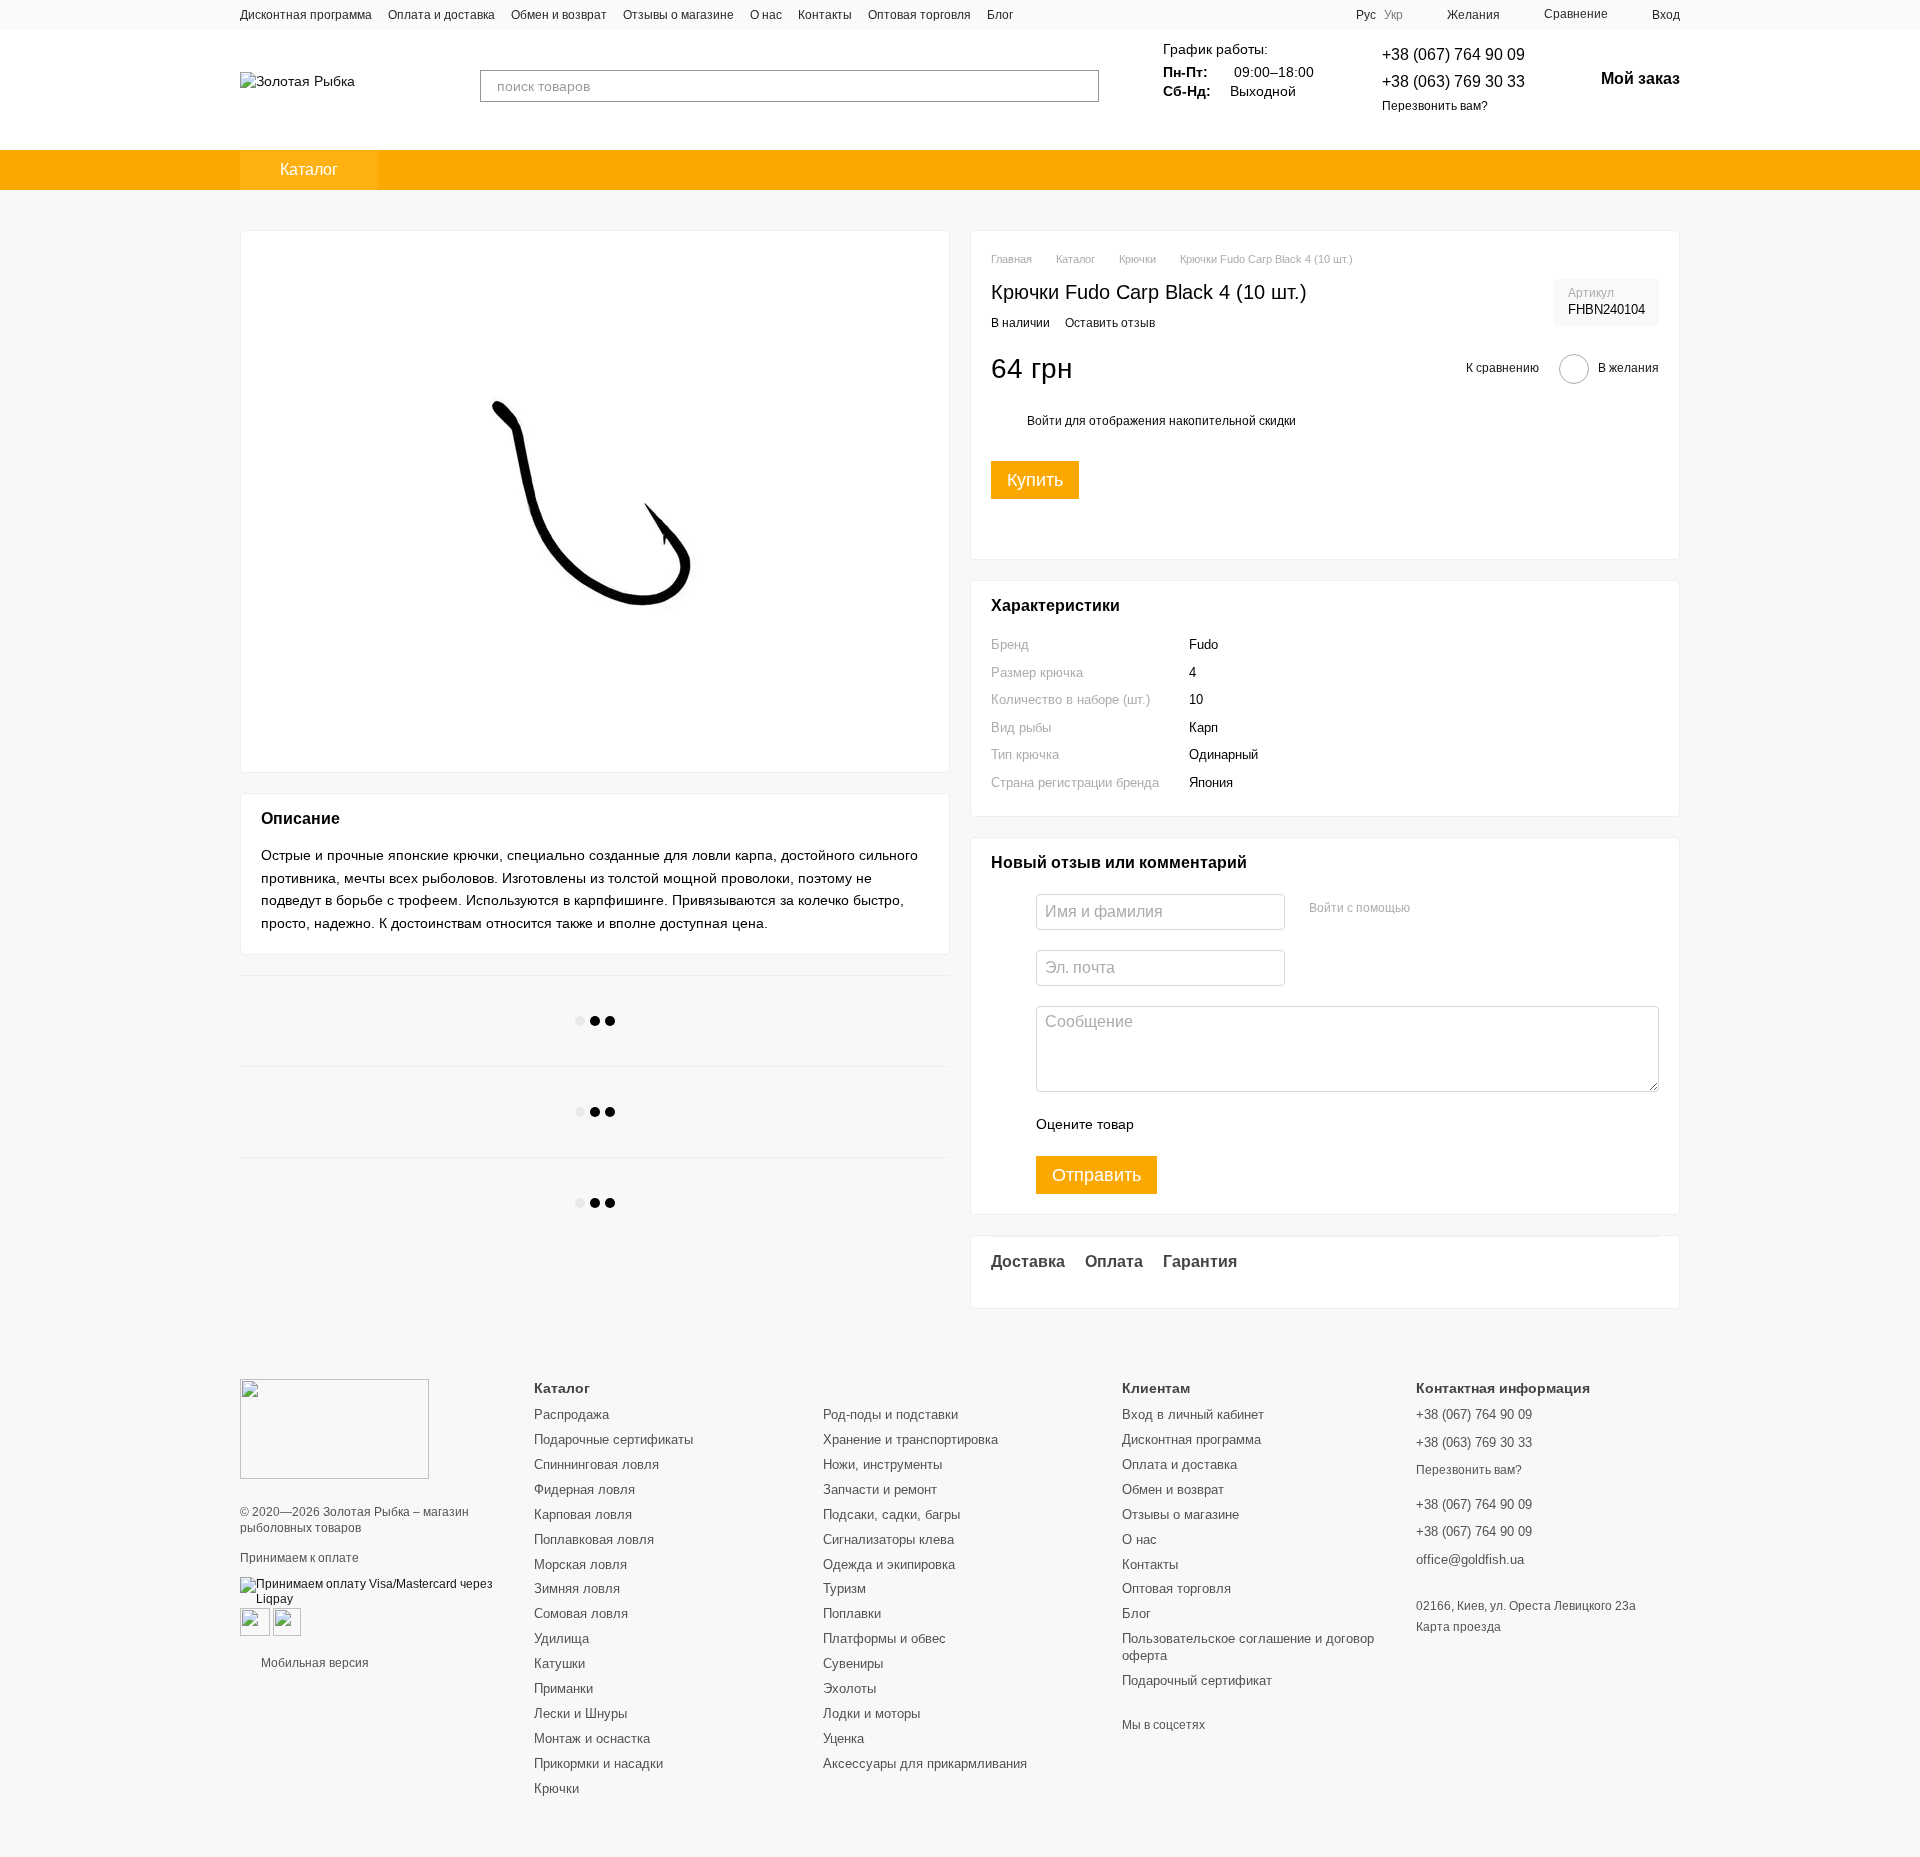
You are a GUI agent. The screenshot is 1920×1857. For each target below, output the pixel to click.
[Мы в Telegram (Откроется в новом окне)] (1300, 15)
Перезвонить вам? (1435, 106)
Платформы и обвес (884, 1638)
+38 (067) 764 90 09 (1453, 54)
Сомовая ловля (581, 1613)
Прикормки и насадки (598, 1763)
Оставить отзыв (1110, 323)
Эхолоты (849, 1688)
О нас (766, 15)
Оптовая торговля (919, 15)
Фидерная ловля (584, 1489)
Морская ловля (580, 1564)
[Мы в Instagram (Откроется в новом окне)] (1276, 15)
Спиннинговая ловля (596, 1464)
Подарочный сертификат (1197, 1680)
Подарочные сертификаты (613, 1439)
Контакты (825, 15)
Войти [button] (1044, 421)
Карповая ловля (583, 1514)
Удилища (561, 1638)
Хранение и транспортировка (910, 1439)
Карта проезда (1458, 1627)
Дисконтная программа (306, 15)
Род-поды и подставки (890, 1414)
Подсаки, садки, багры (891, 1514)
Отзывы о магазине (678, 15)
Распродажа (571, 1414)
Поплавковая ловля (594, 1539)
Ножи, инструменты (882, 1464)
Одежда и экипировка (889, 1564)
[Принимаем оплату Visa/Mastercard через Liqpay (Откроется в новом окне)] (372, 1591)
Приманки (563, 1688)
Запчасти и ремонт (880, 1489)
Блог (1000, 15)
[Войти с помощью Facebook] (1432, 909)
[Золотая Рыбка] (334, 1428)
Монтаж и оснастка (592, 1738)
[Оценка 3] (1231, 1124)
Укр (1393, 15)
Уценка (843, 1738)
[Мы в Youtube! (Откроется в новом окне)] (1252, 15)
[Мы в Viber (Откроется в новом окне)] (1324, 15)
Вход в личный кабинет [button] (1193, 1414)
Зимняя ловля (577, 1588)
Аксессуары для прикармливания (925, 1763)
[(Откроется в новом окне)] (255, 1621)
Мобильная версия (313, 1663)
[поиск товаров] (1083, 86)
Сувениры (853, 1663)
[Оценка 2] (1199, 1124)
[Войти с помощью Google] (1464, 909)
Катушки (559, 1663)
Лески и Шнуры (580, 1713)
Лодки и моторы (871, 1713)
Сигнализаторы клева (888, 1539)
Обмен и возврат (559, 15)
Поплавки (852, 1613)
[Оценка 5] (1295, 1124)
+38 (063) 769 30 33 (1453, 81)
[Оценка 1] (1167, 1124)
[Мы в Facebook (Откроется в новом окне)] (1228, 15)
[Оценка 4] (1263, 1124)
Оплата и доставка (441, 15)
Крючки (556, 1788)
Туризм (844, 1588)
